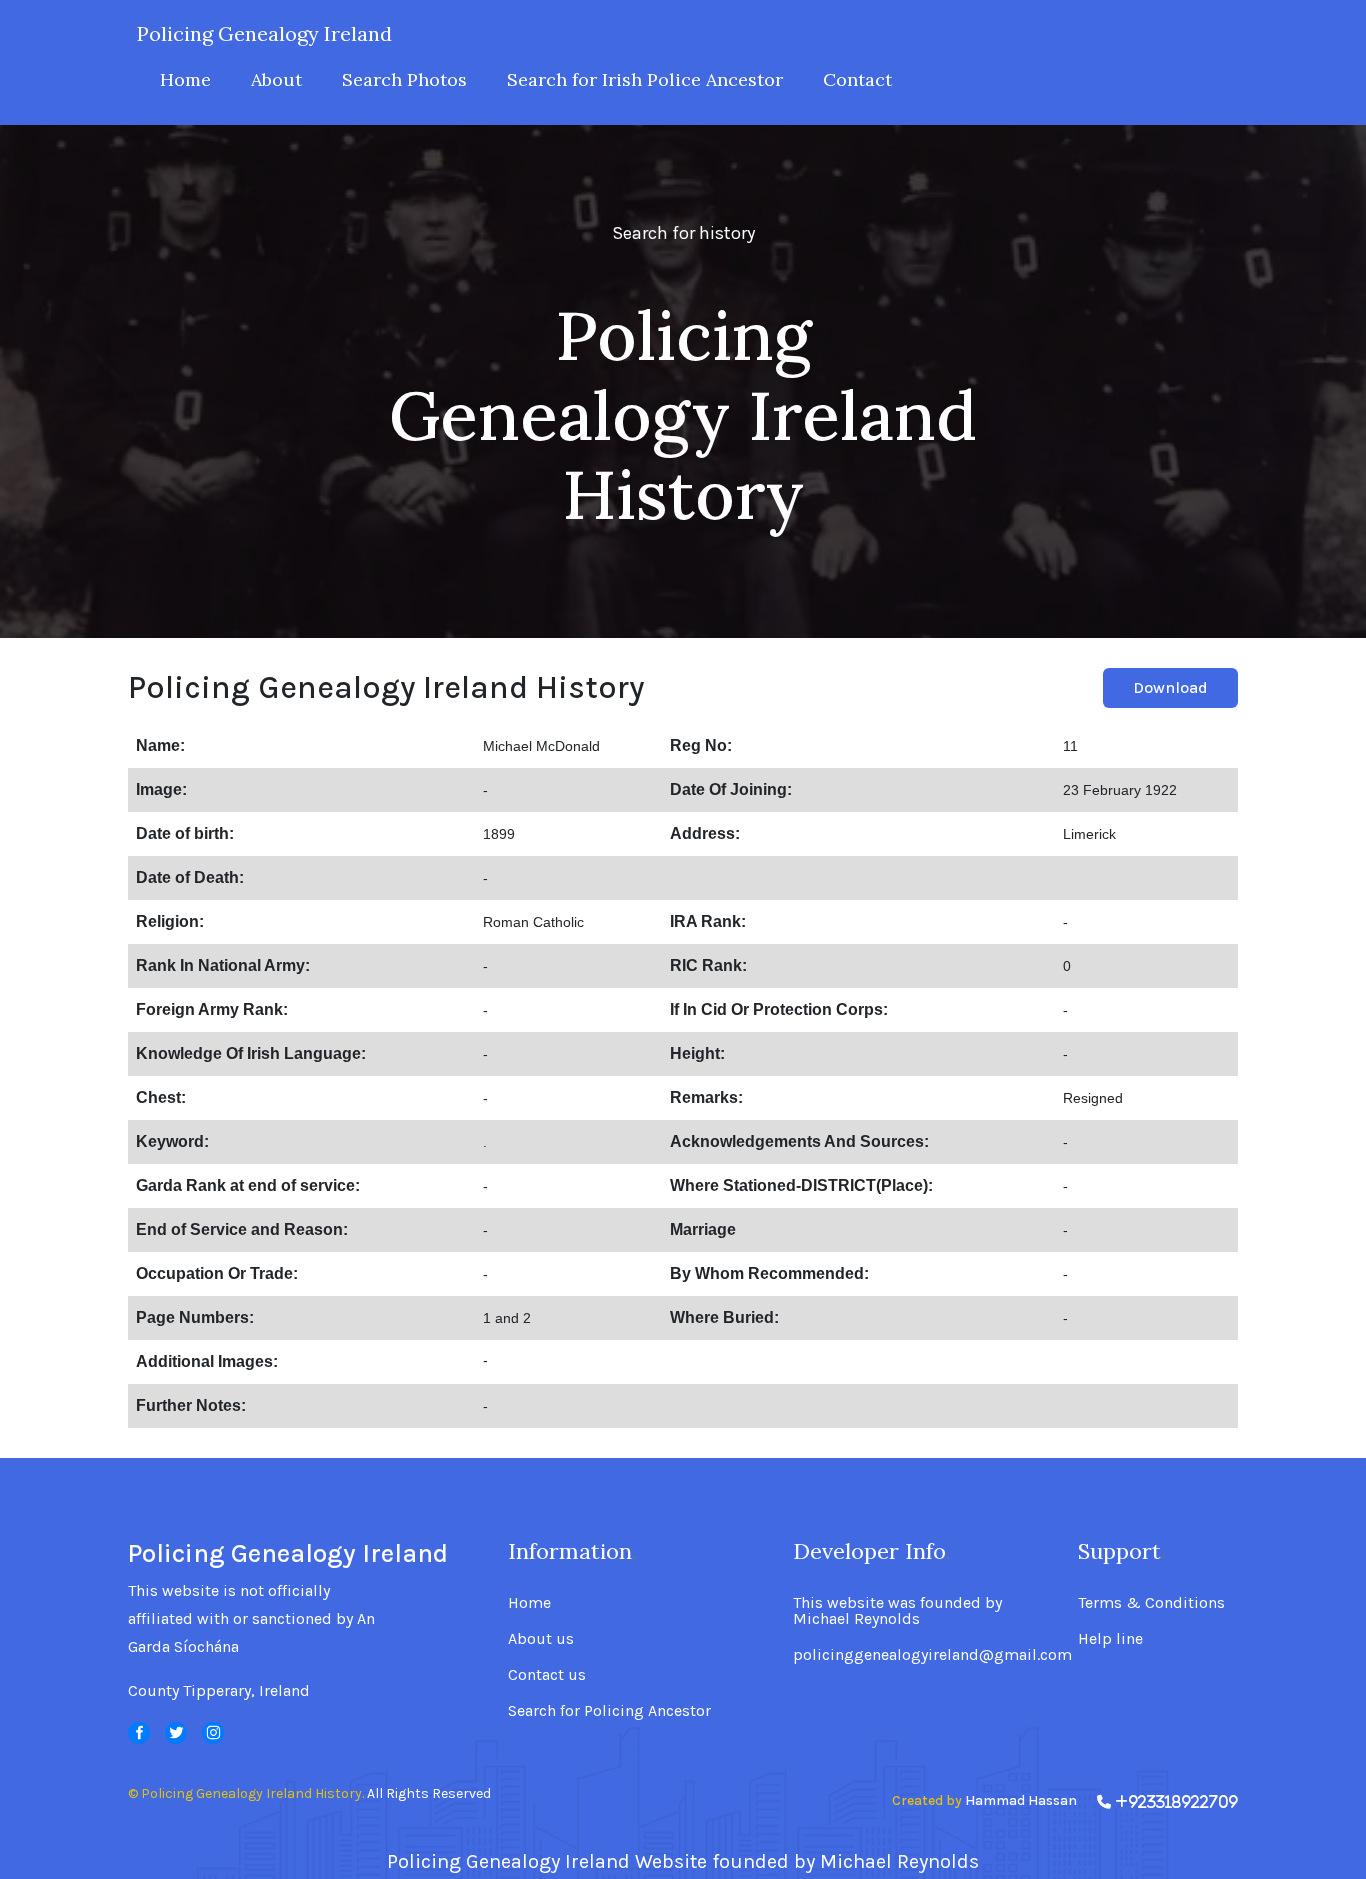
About (276, 79)
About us (541, 1639)
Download (1170, 687)
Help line (1110, 1639)
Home (185, 79)
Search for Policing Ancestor (609, 1711)
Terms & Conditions (1151, 1603)
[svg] (139, 1733)
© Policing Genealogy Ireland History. (246, 1793)
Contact (857, 79)
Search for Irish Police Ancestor (645, 79)
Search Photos (404, 79)
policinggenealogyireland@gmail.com (932, 1654)
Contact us (547, 1675)
